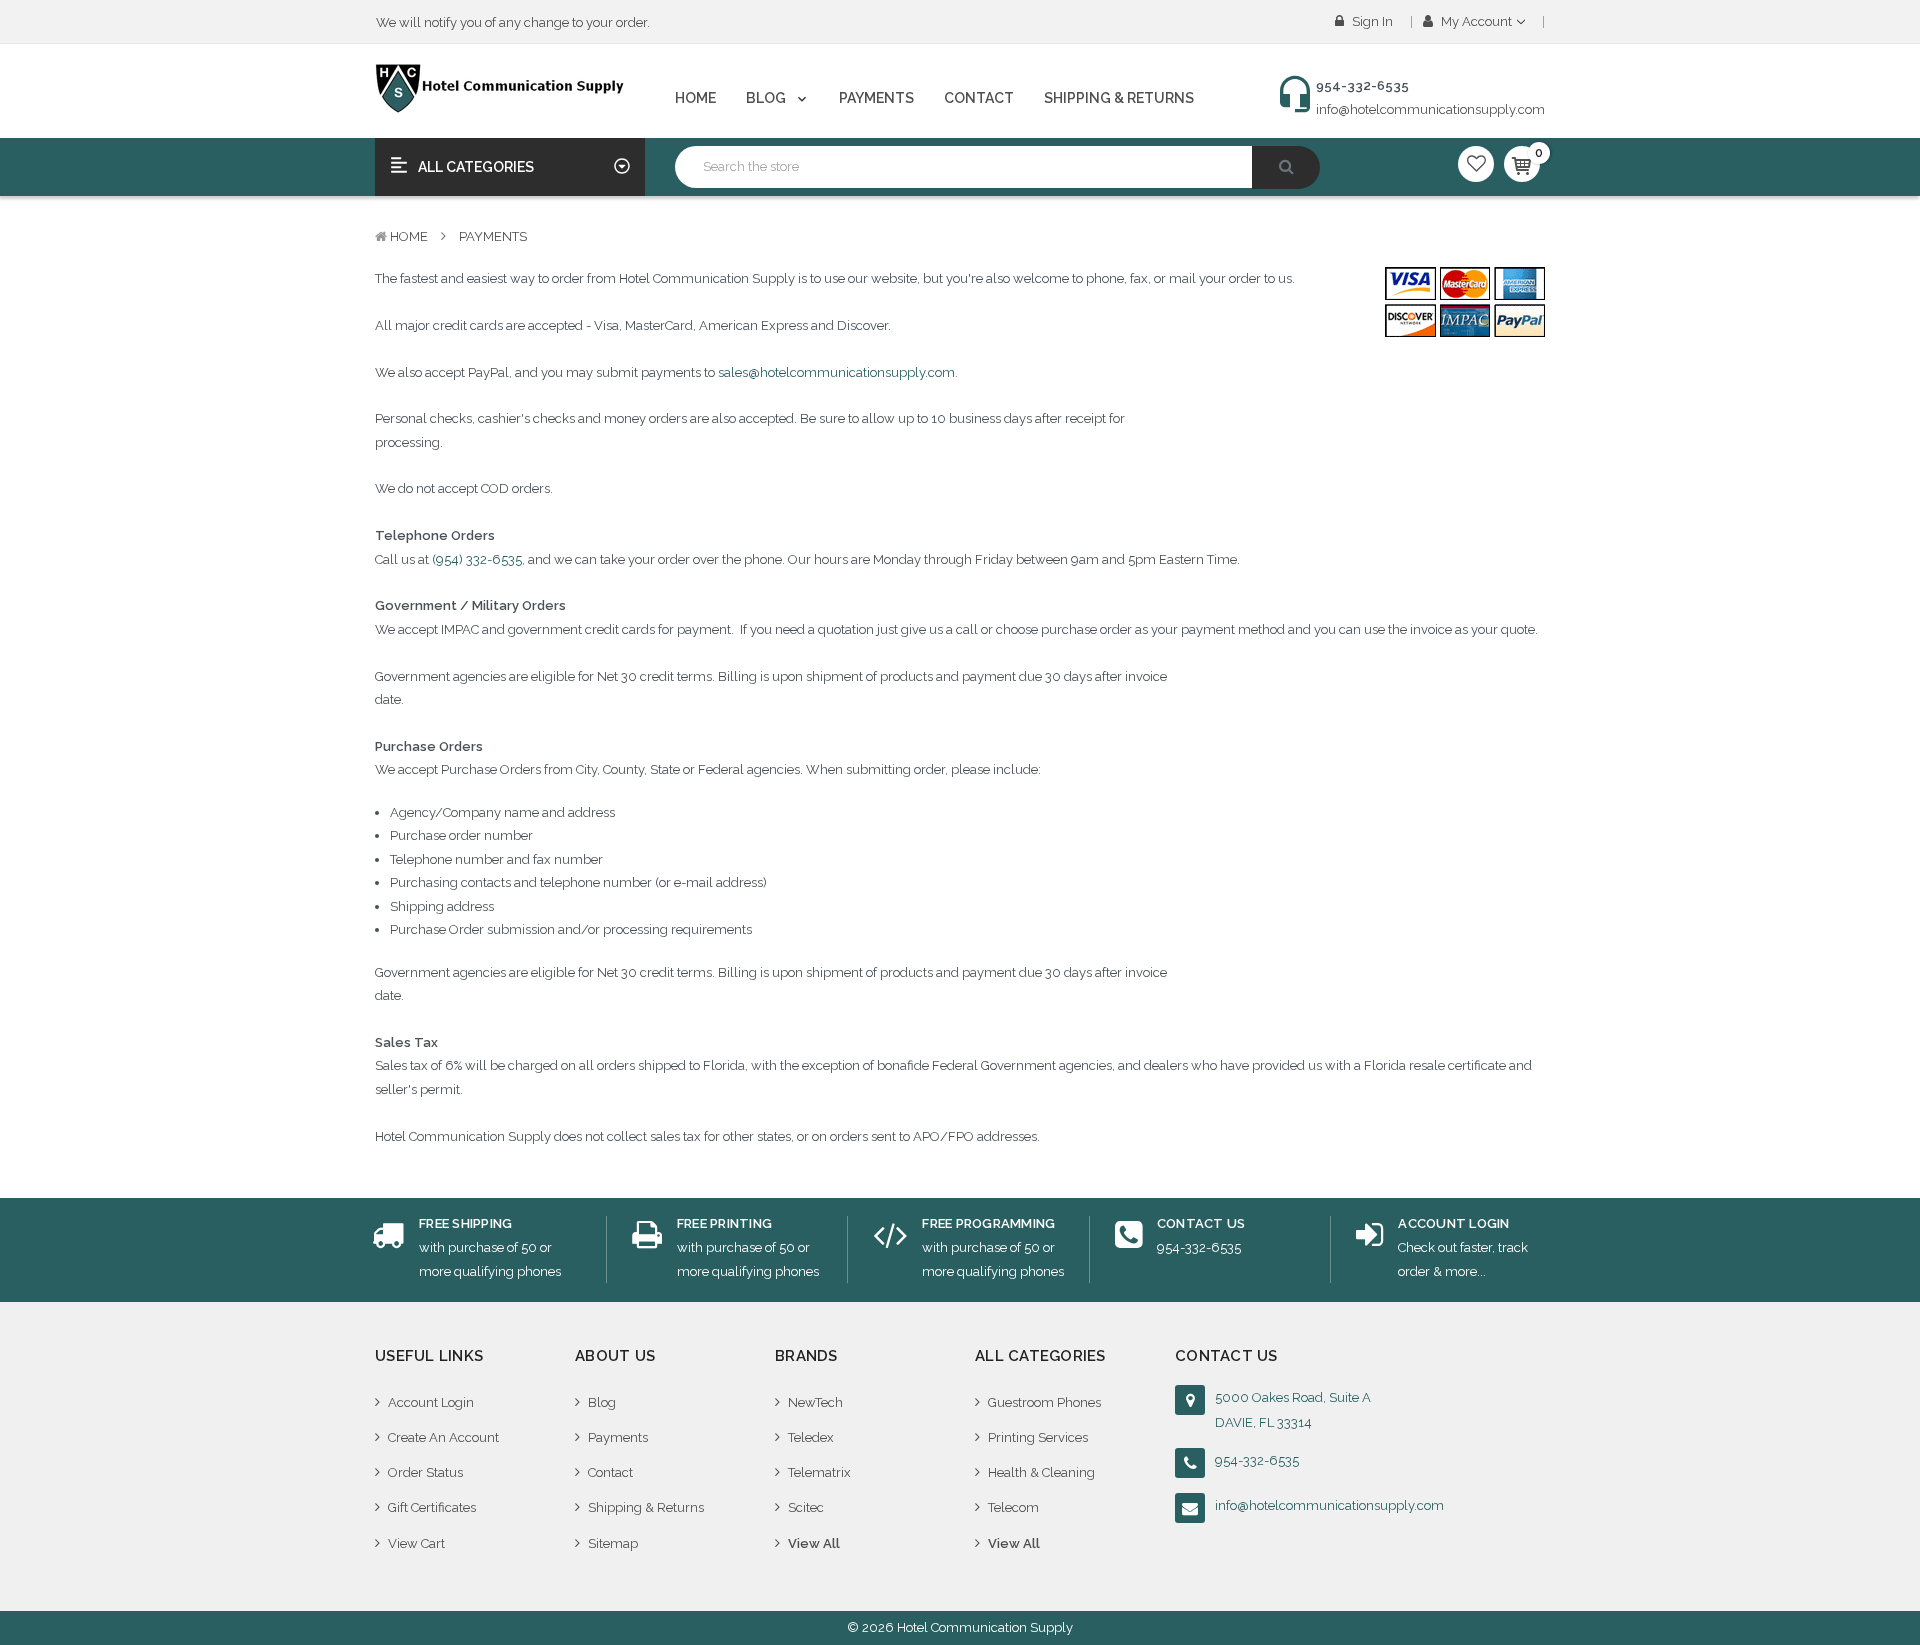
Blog (767, 98)
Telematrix (819, 1472)
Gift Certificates (432, 1507)
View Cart (416, 1543)
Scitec (806, 1507)
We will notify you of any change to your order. (513, 22)
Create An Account (443, 1437)
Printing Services (1038, 1437)
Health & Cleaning (1041, 1472)
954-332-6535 (1257, 1460)
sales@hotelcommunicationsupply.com (836, 372)
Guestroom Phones (1044, 1402)
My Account (1476, 21)
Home (695, 98)
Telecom (1013, 1507)
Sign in (1371, 21)
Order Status (425, 1472)
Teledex (811, 1437)
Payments (876, 98)
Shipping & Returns (1119, 98)
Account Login (431, 1402)
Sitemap (613, 1543)
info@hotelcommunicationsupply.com (1430, 109)
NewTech (815, 1402)
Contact (979, 98)
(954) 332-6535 (477, 559)
